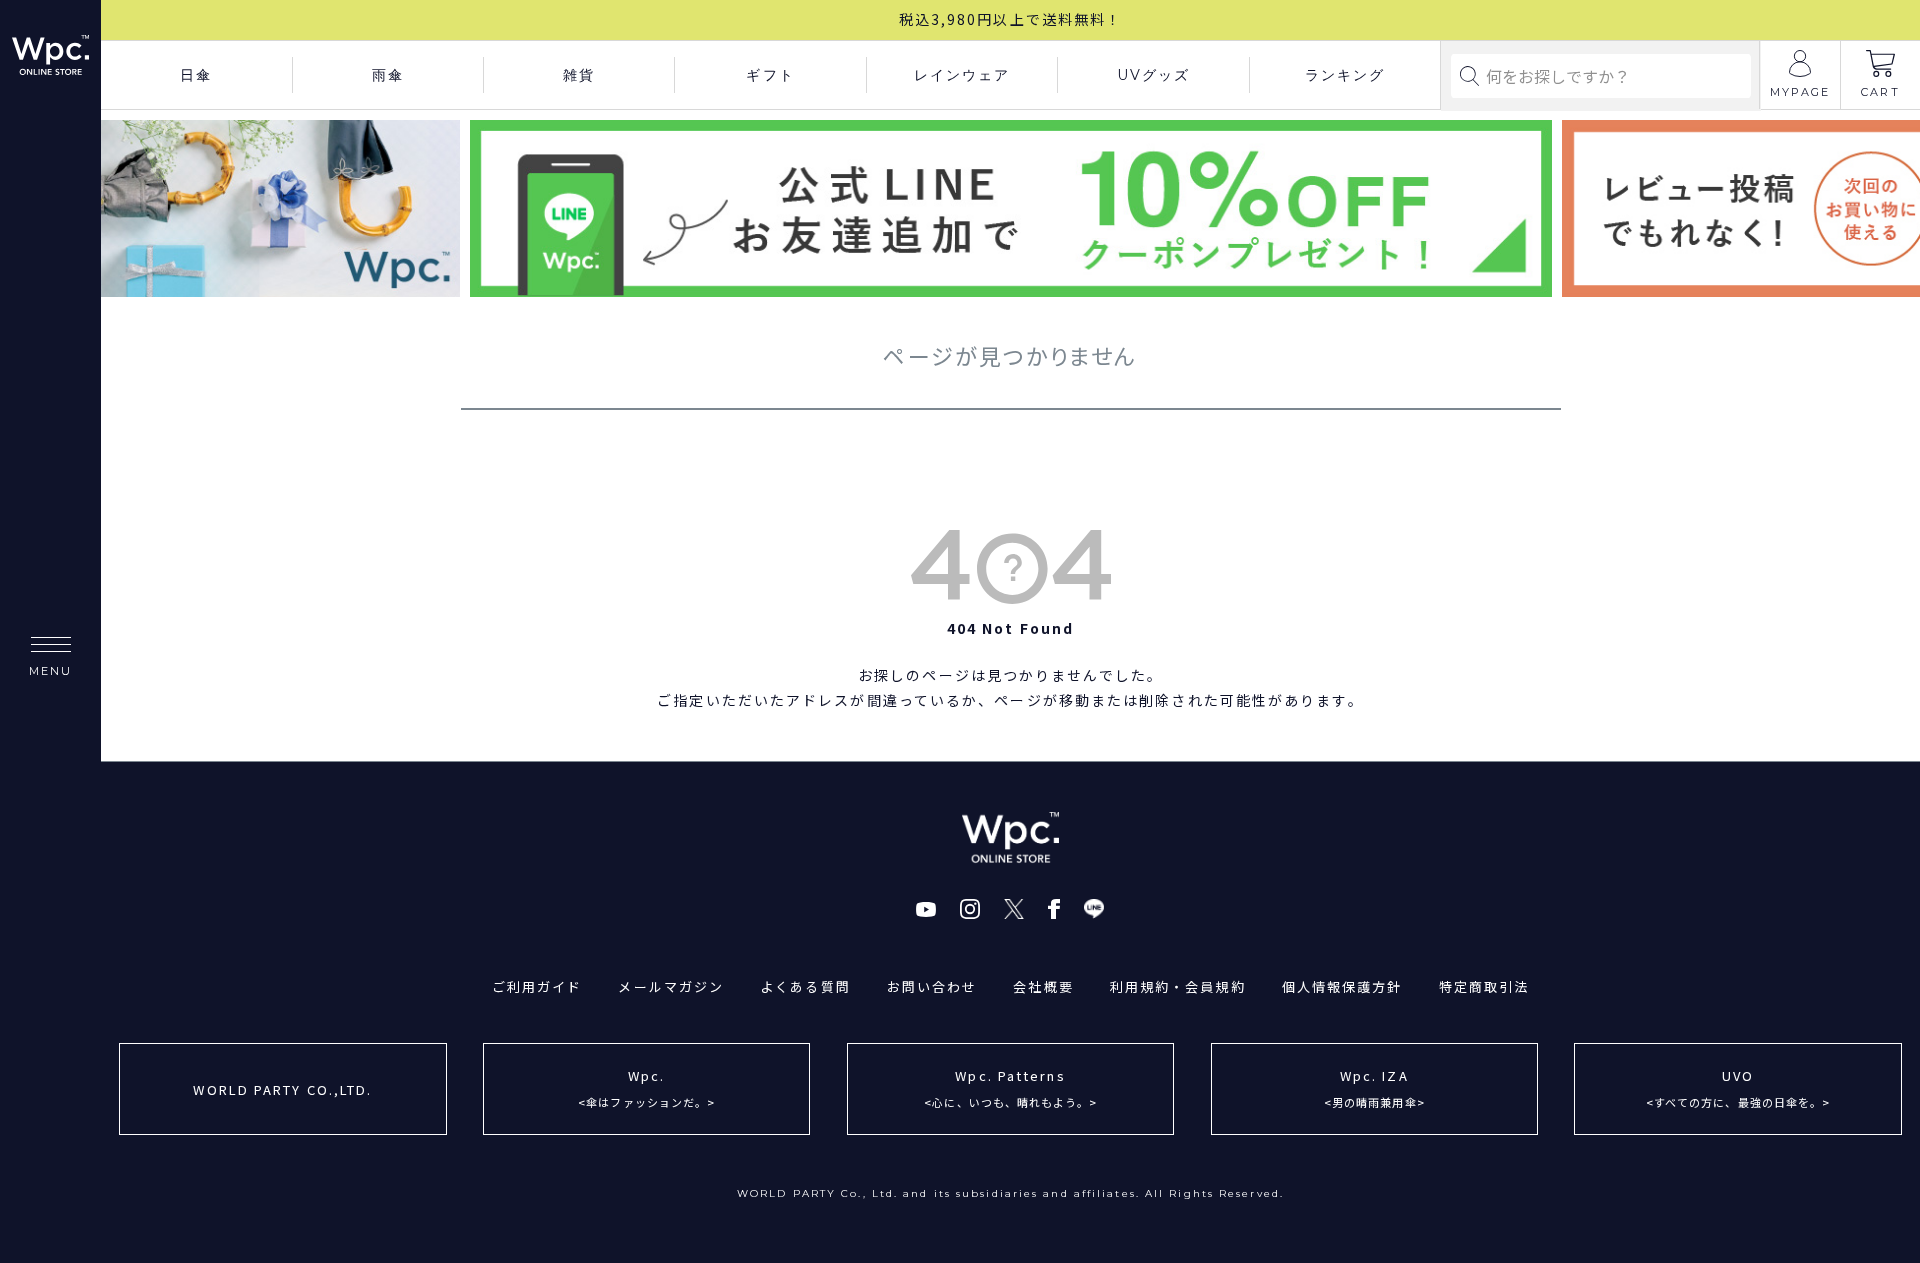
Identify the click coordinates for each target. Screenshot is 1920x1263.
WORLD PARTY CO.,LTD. (282, 1089)
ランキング (1345, 75)
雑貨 (579, 75)
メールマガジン (671, 986)
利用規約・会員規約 (1178, 986)
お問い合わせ (932, 986)
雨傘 (388, 75)
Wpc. (646, 1087)
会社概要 (1043, 986)
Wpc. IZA (1374, 1087)
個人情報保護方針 (1342, 986)
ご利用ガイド (537, 986)
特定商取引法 (1484, 986)
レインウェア (962, 75)
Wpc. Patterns (1010, 1087)
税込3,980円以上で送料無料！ (1011, 19)
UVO (1738, 1087)
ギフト (770, 75)
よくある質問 (805, 986)
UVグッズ (1154, 75)
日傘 (196, 75)
